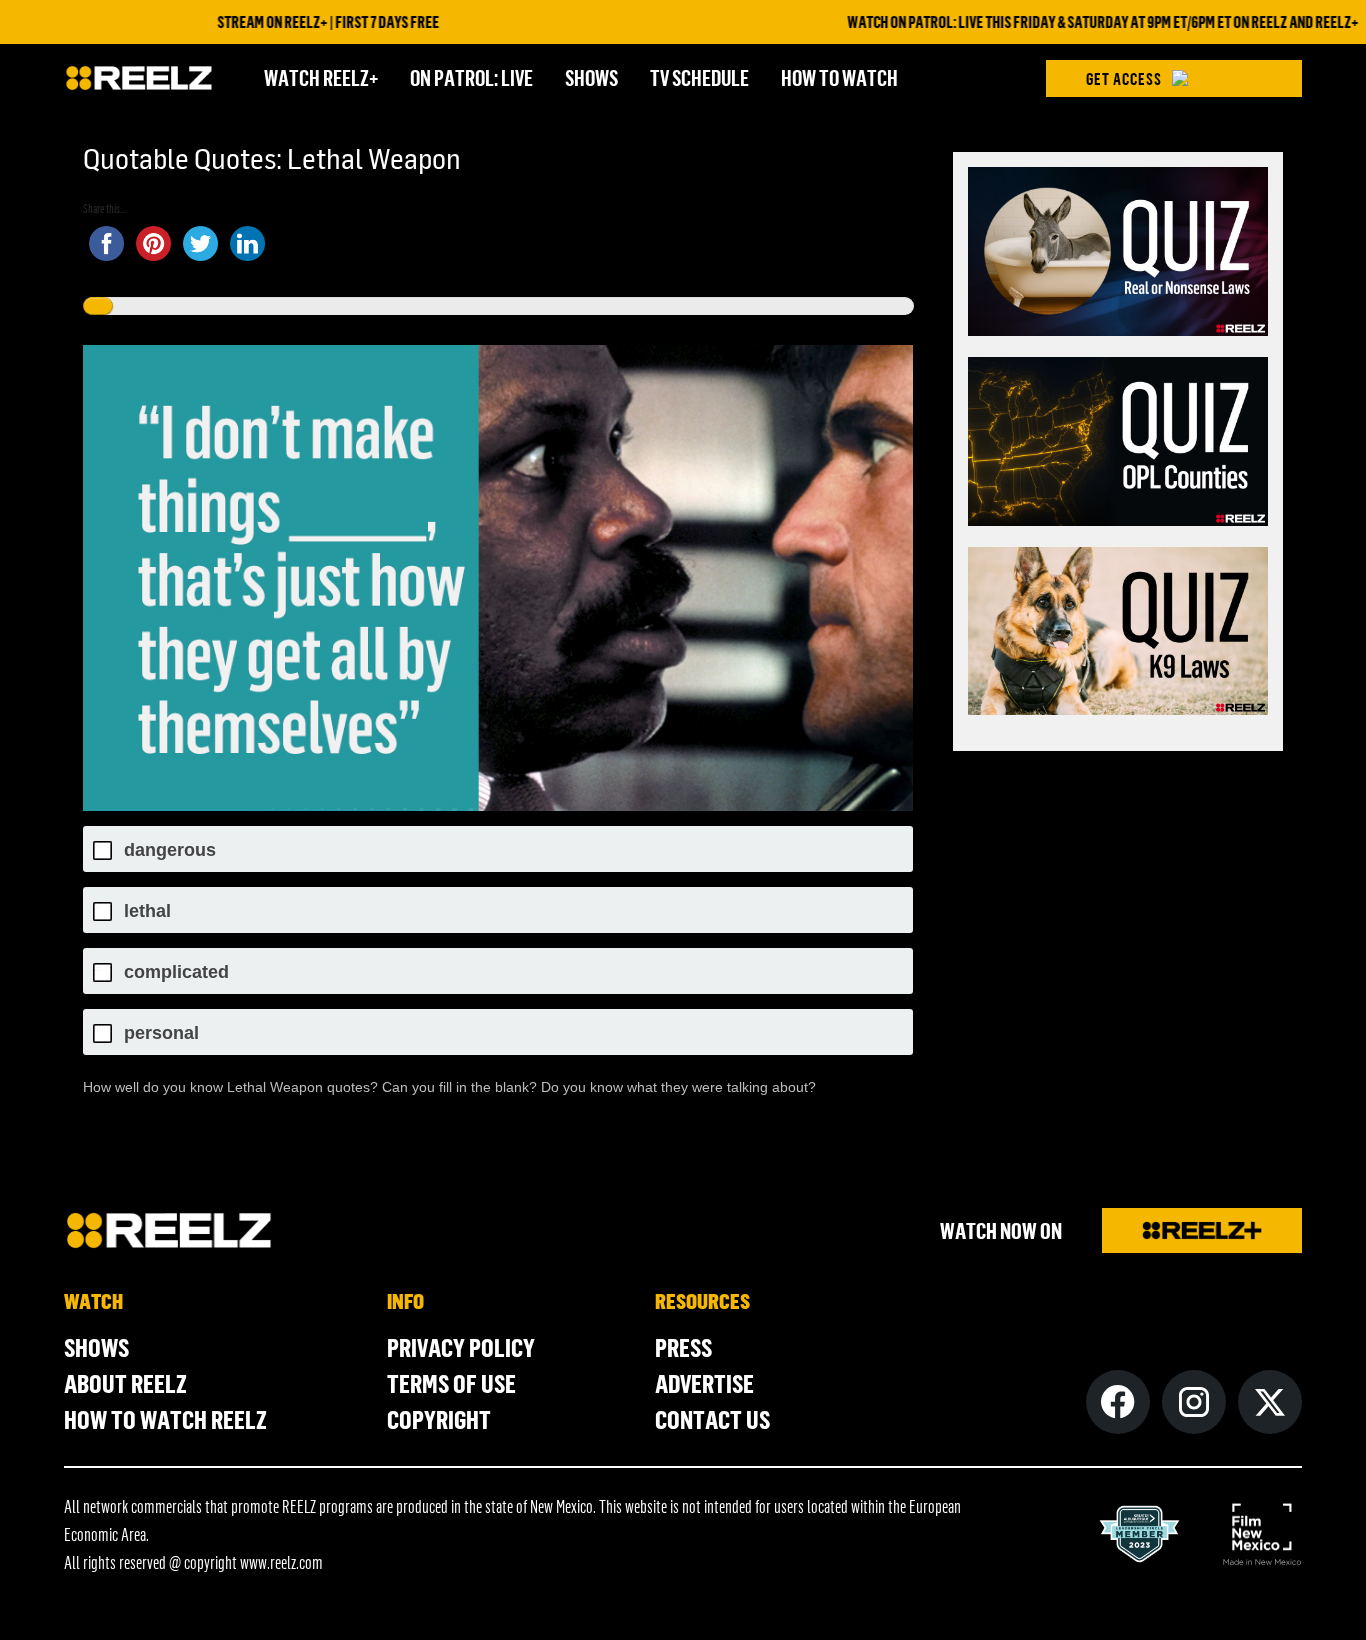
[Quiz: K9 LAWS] (1118, 634)
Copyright (439, 1419)
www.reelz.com (281, 1562)
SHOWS (591, 77)
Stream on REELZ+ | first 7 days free (284, 22)
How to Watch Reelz (165, 1419)
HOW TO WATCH (839, 77)
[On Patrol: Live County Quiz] (1118, 444)
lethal (147, 911)
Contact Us (712, 1419)
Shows (96, 1347)
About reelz (125, 1383)
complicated (176, 972)
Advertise (704, 1383)
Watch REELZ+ (321, 77)
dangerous (170, 850)
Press (683, 1347)
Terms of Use (451, 1383)
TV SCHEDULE (699, 77)
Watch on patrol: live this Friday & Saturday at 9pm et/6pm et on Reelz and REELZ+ (1058, 22)
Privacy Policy (461, 1347)
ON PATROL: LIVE (471, 77)
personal (161, 1033)
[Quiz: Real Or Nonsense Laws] (1118, 254)
